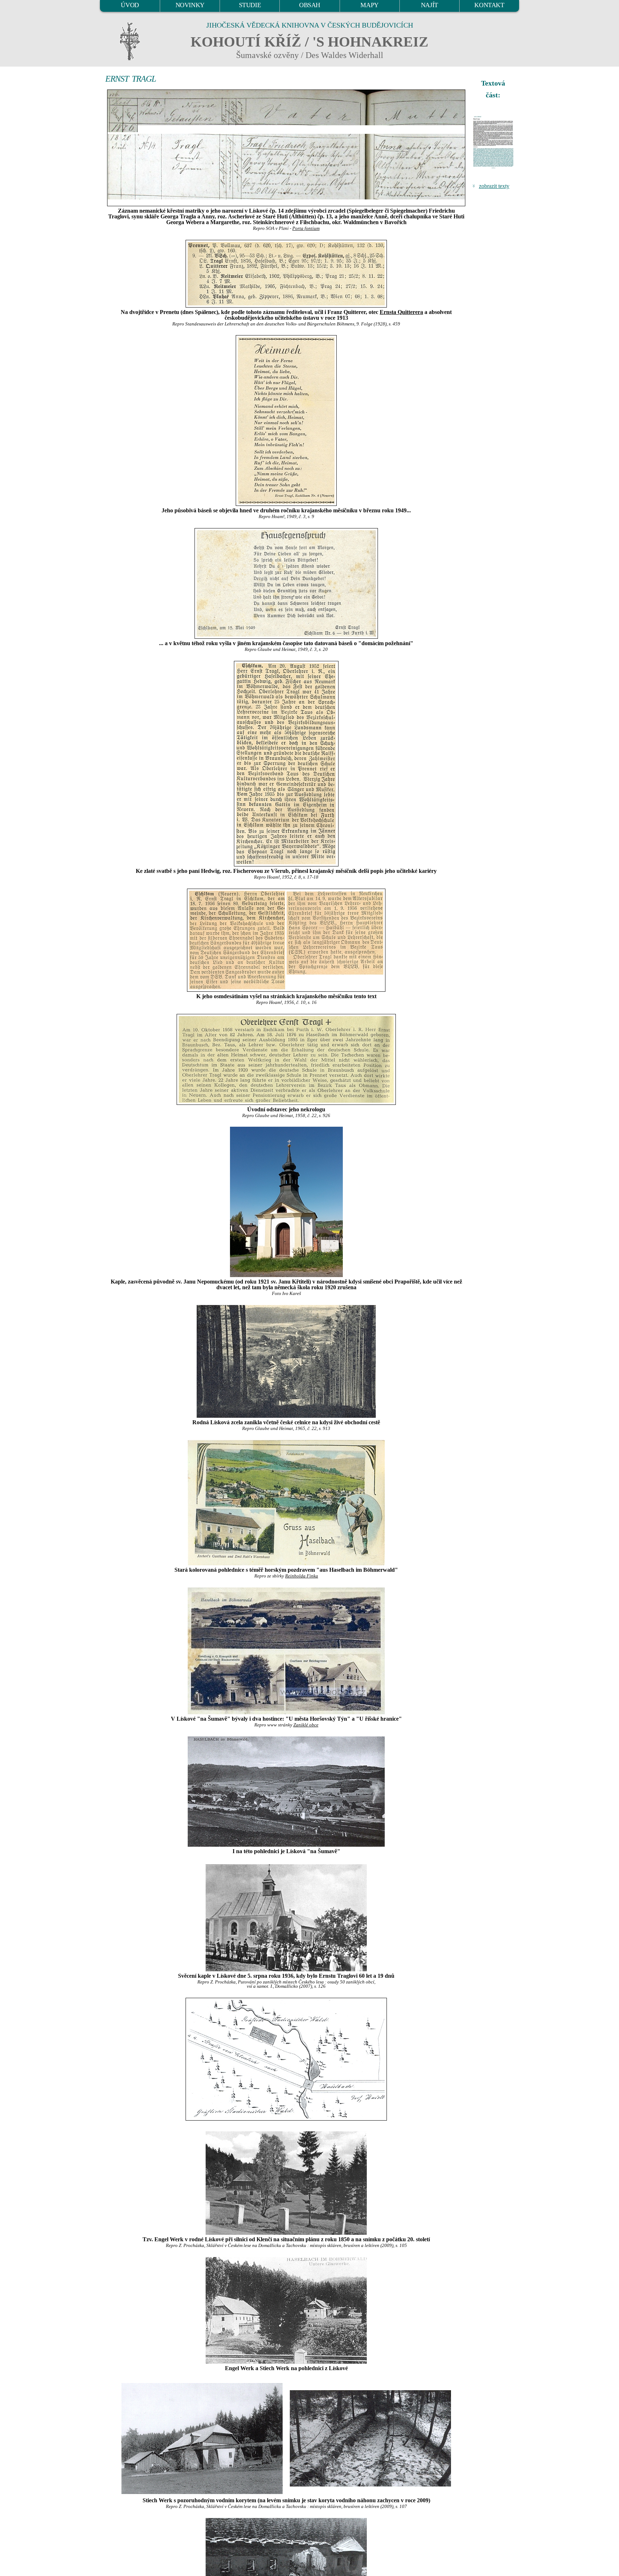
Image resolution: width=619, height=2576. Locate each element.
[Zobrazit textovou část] (494, 142)
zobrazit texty (494, 186)
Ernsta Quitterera (401, 312)
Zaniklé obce (306, 1725)
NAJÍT (430, 5)
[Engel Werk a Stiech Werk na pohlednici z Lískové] (286, 2310)
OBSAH (310, 5)
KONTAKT (489, 5)
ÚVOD (130, 5)
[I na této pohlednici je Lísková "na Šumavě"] (286, 1792)
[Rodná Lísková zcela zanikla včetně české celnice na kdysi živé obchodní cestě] (286, 1361)
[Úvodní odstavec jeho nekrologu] (286, 1059)
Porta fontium (306, 228)
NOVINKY (190, 5)
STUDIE (250, 5)
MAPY (369, 5)
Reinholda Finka (302, 1576)
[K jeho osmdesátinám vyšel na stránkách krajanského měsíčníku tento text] (286, 940)
